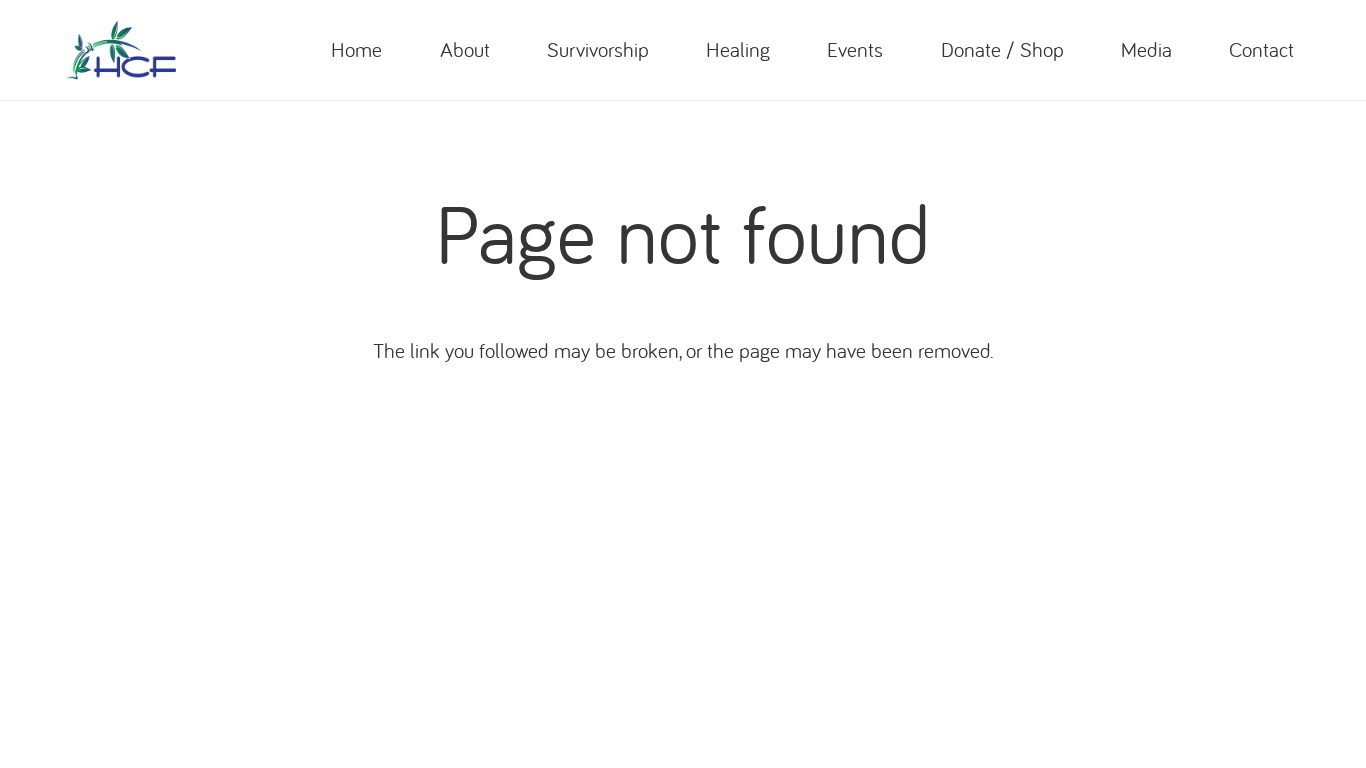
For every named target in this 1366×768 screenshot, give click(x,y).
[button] (503, 50)
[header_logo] (121, 50)
